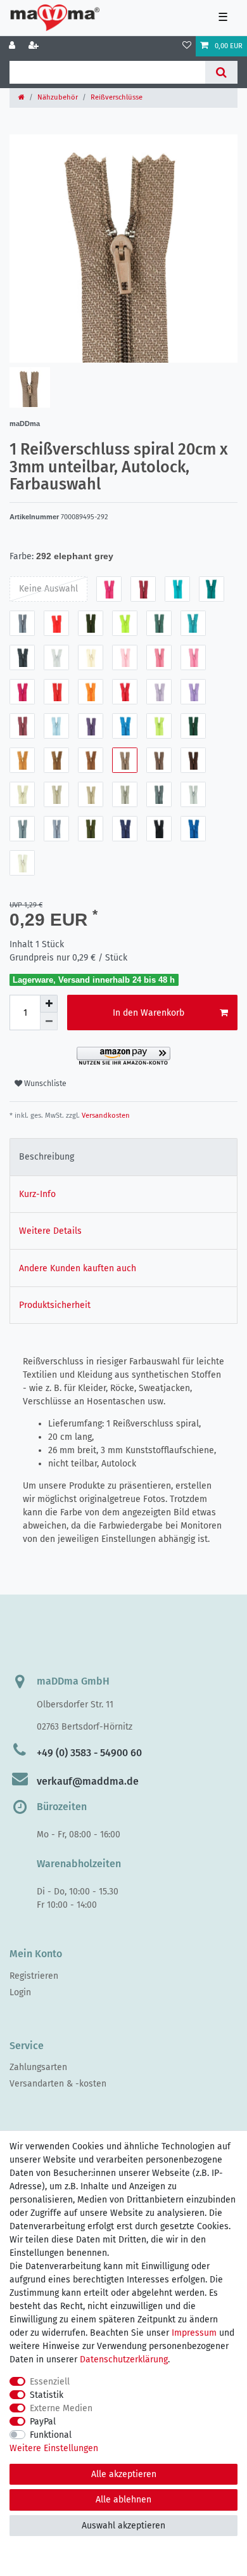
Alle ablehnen (123, 2500)
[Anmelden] (13, 46)
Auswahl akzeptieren (123, 2526)
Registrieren (34, 1976)
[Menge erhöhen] (49, 1004)
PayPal (43, 2422)
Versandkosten (105, 1116)
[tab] (123, 1157)
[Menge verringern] (49, 1021)
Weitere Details (50, 1231)
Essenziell (50, 2382)
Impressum (194, 2333)
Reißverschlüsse (117, 97)
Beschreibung (47, 1157)
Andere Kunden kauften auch (78, 1268)
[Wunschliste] (187, 46)
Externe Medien (61, 2408)
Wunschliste (44, 1084)
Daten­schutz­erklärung (124, 2359)
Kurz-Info (37, 1194)
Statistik (47, 2395)
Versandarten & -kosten (58, 2084)
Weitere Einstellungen (54, 2448)
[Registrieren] (35, 46)
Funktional (51, 2435)
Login (20, 1992)
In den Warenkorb (149, 1013)
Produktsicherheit (55, 1305)
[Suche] (221, 72)
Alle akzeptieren (124, 2474)
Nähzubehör (58, 97)
